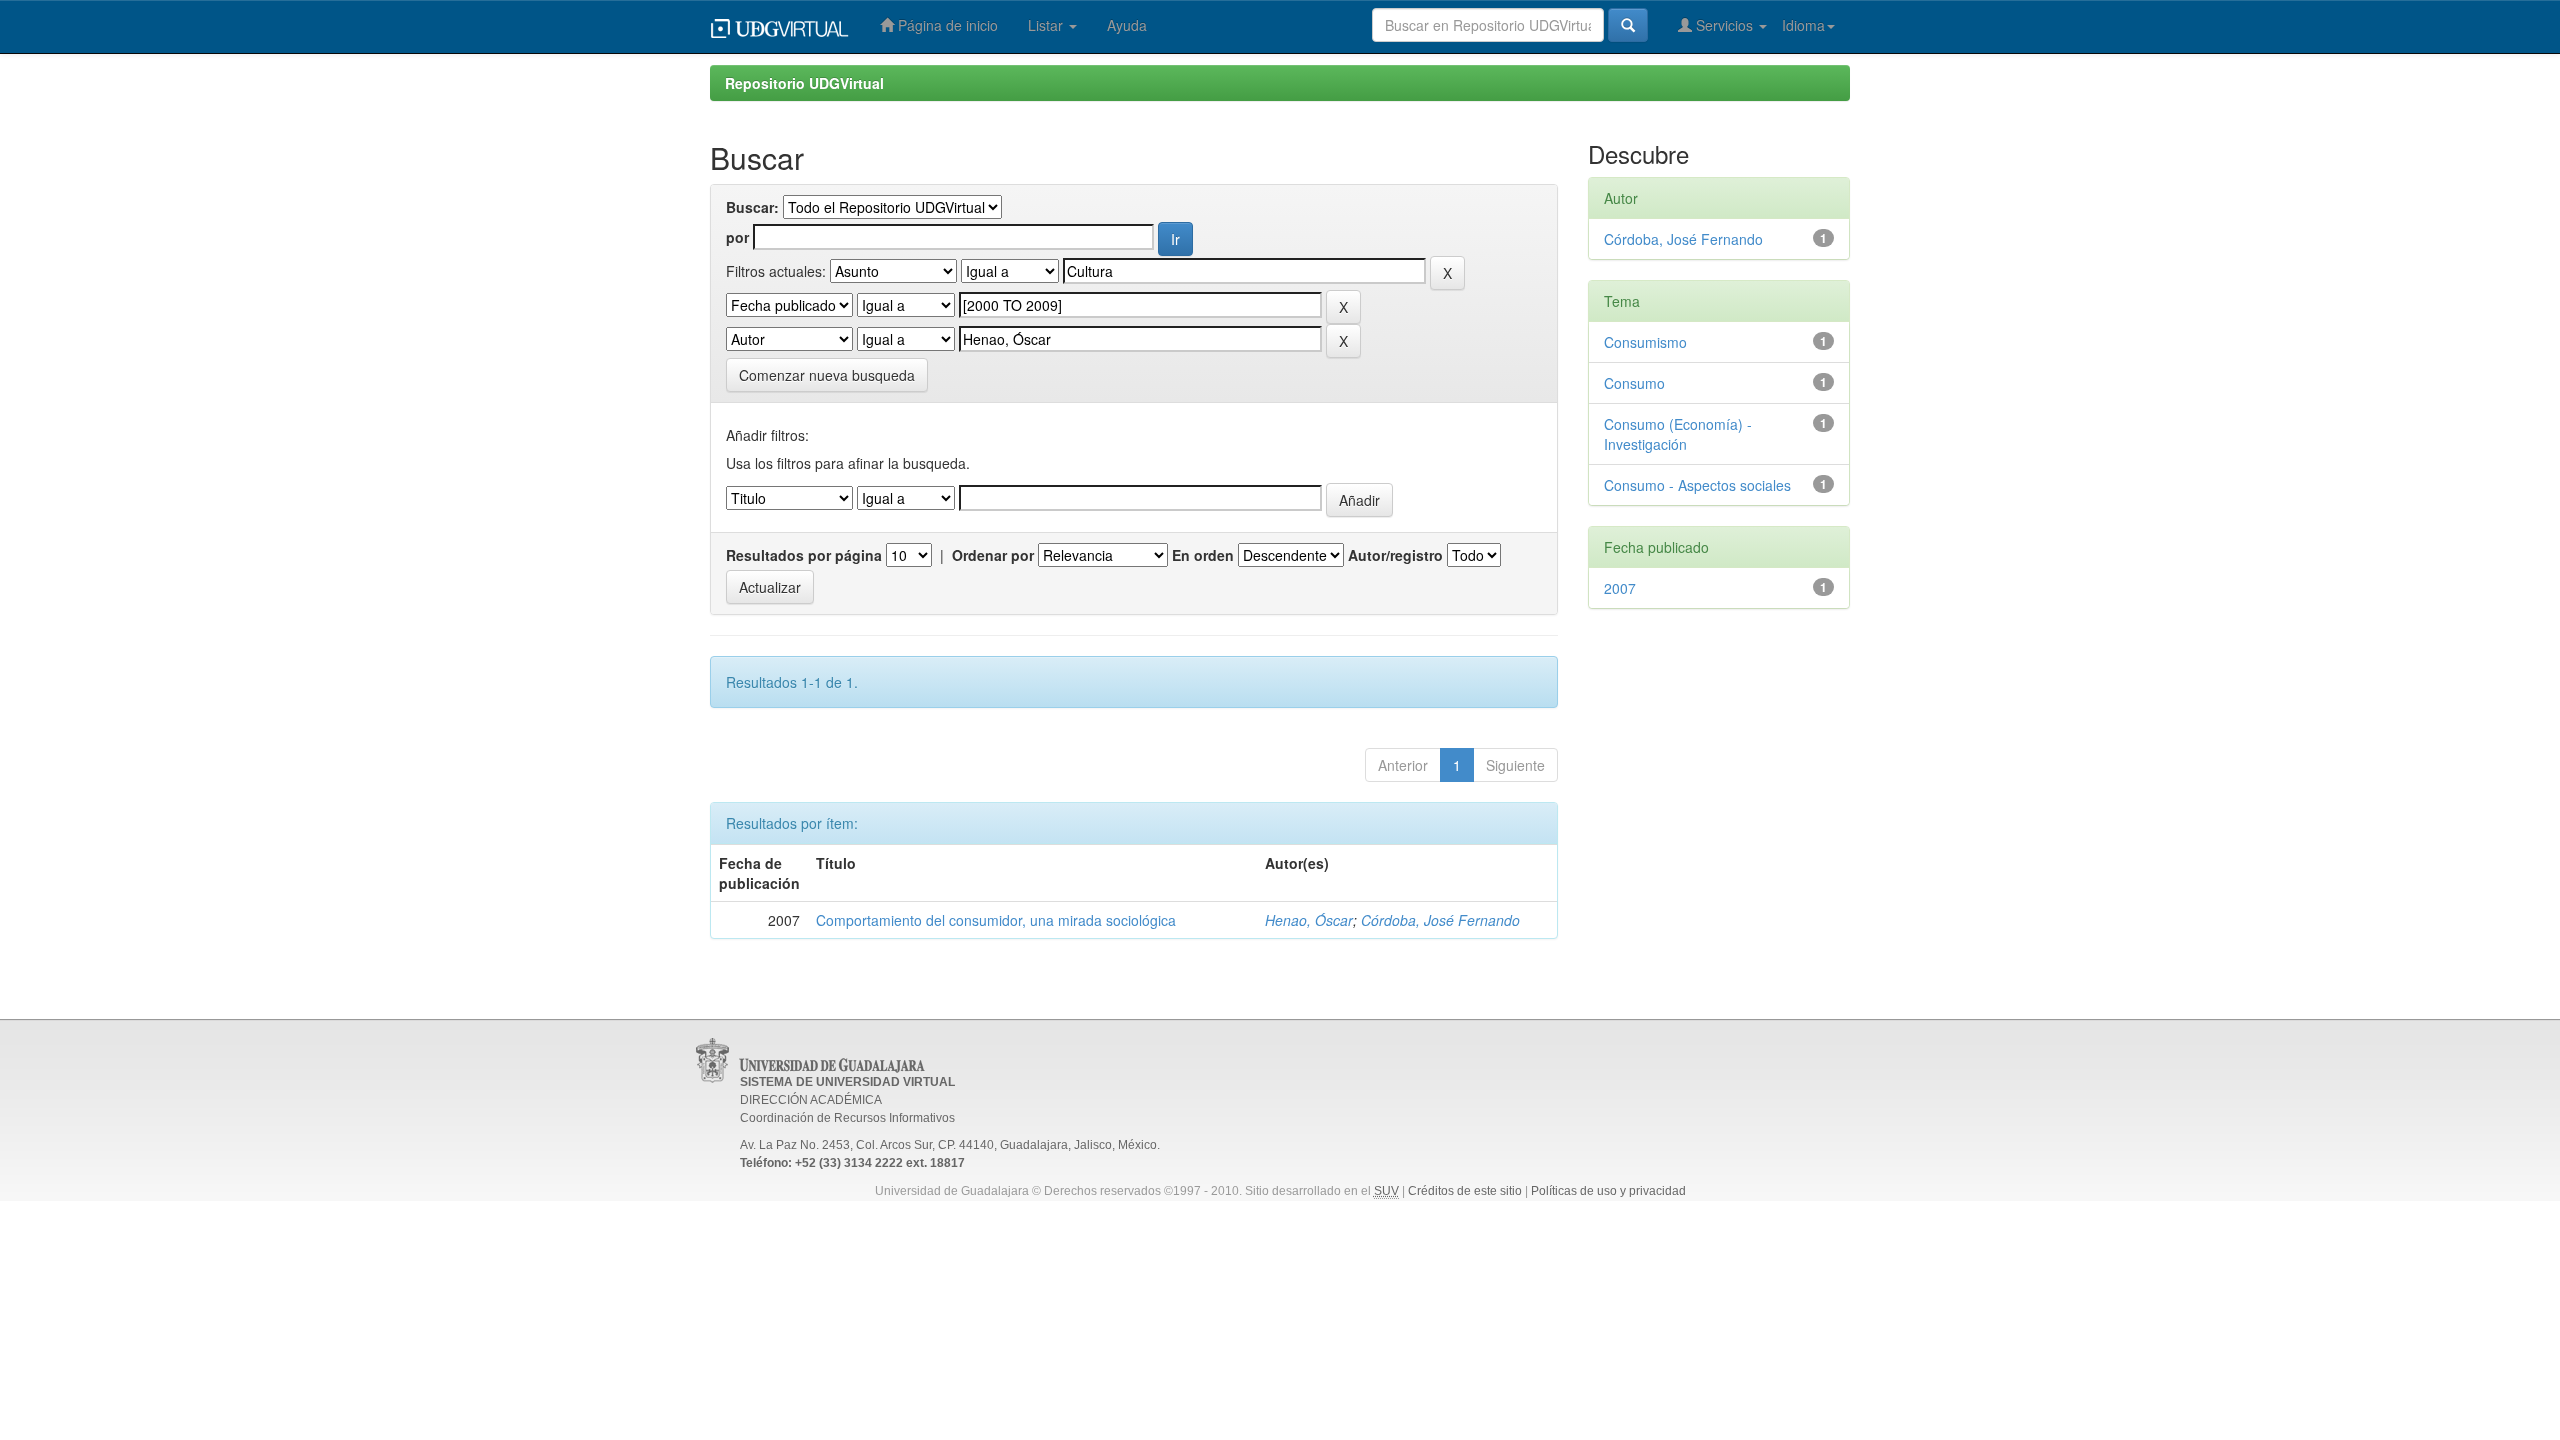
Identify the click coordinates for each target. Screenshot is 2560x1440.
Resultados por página (804, 555)
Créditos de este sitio (1465, 1191)
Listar (1047, 25)
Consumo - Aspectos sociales (1697, 485)
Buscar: (752, 207)
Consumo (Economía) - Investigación (1678, 434)
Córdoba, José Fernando (1440, 920)
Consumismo (1645, 342)
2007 (1620, 588)
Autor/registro (1395, 555)
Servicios (1724, 25)
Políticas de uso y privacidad (1608, 1191)
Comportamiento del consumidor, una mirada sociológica (996, 920)
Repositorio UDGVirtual (804, 83)
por (737, 237)
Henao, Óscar (1309, 920)
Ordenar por (993, 555)
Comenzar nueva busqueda (827, 375)
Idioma (1803, 25)
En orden (1203, 555)
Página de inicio (946, 25)
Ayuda (1127, 25)
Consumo (1634, 383)
